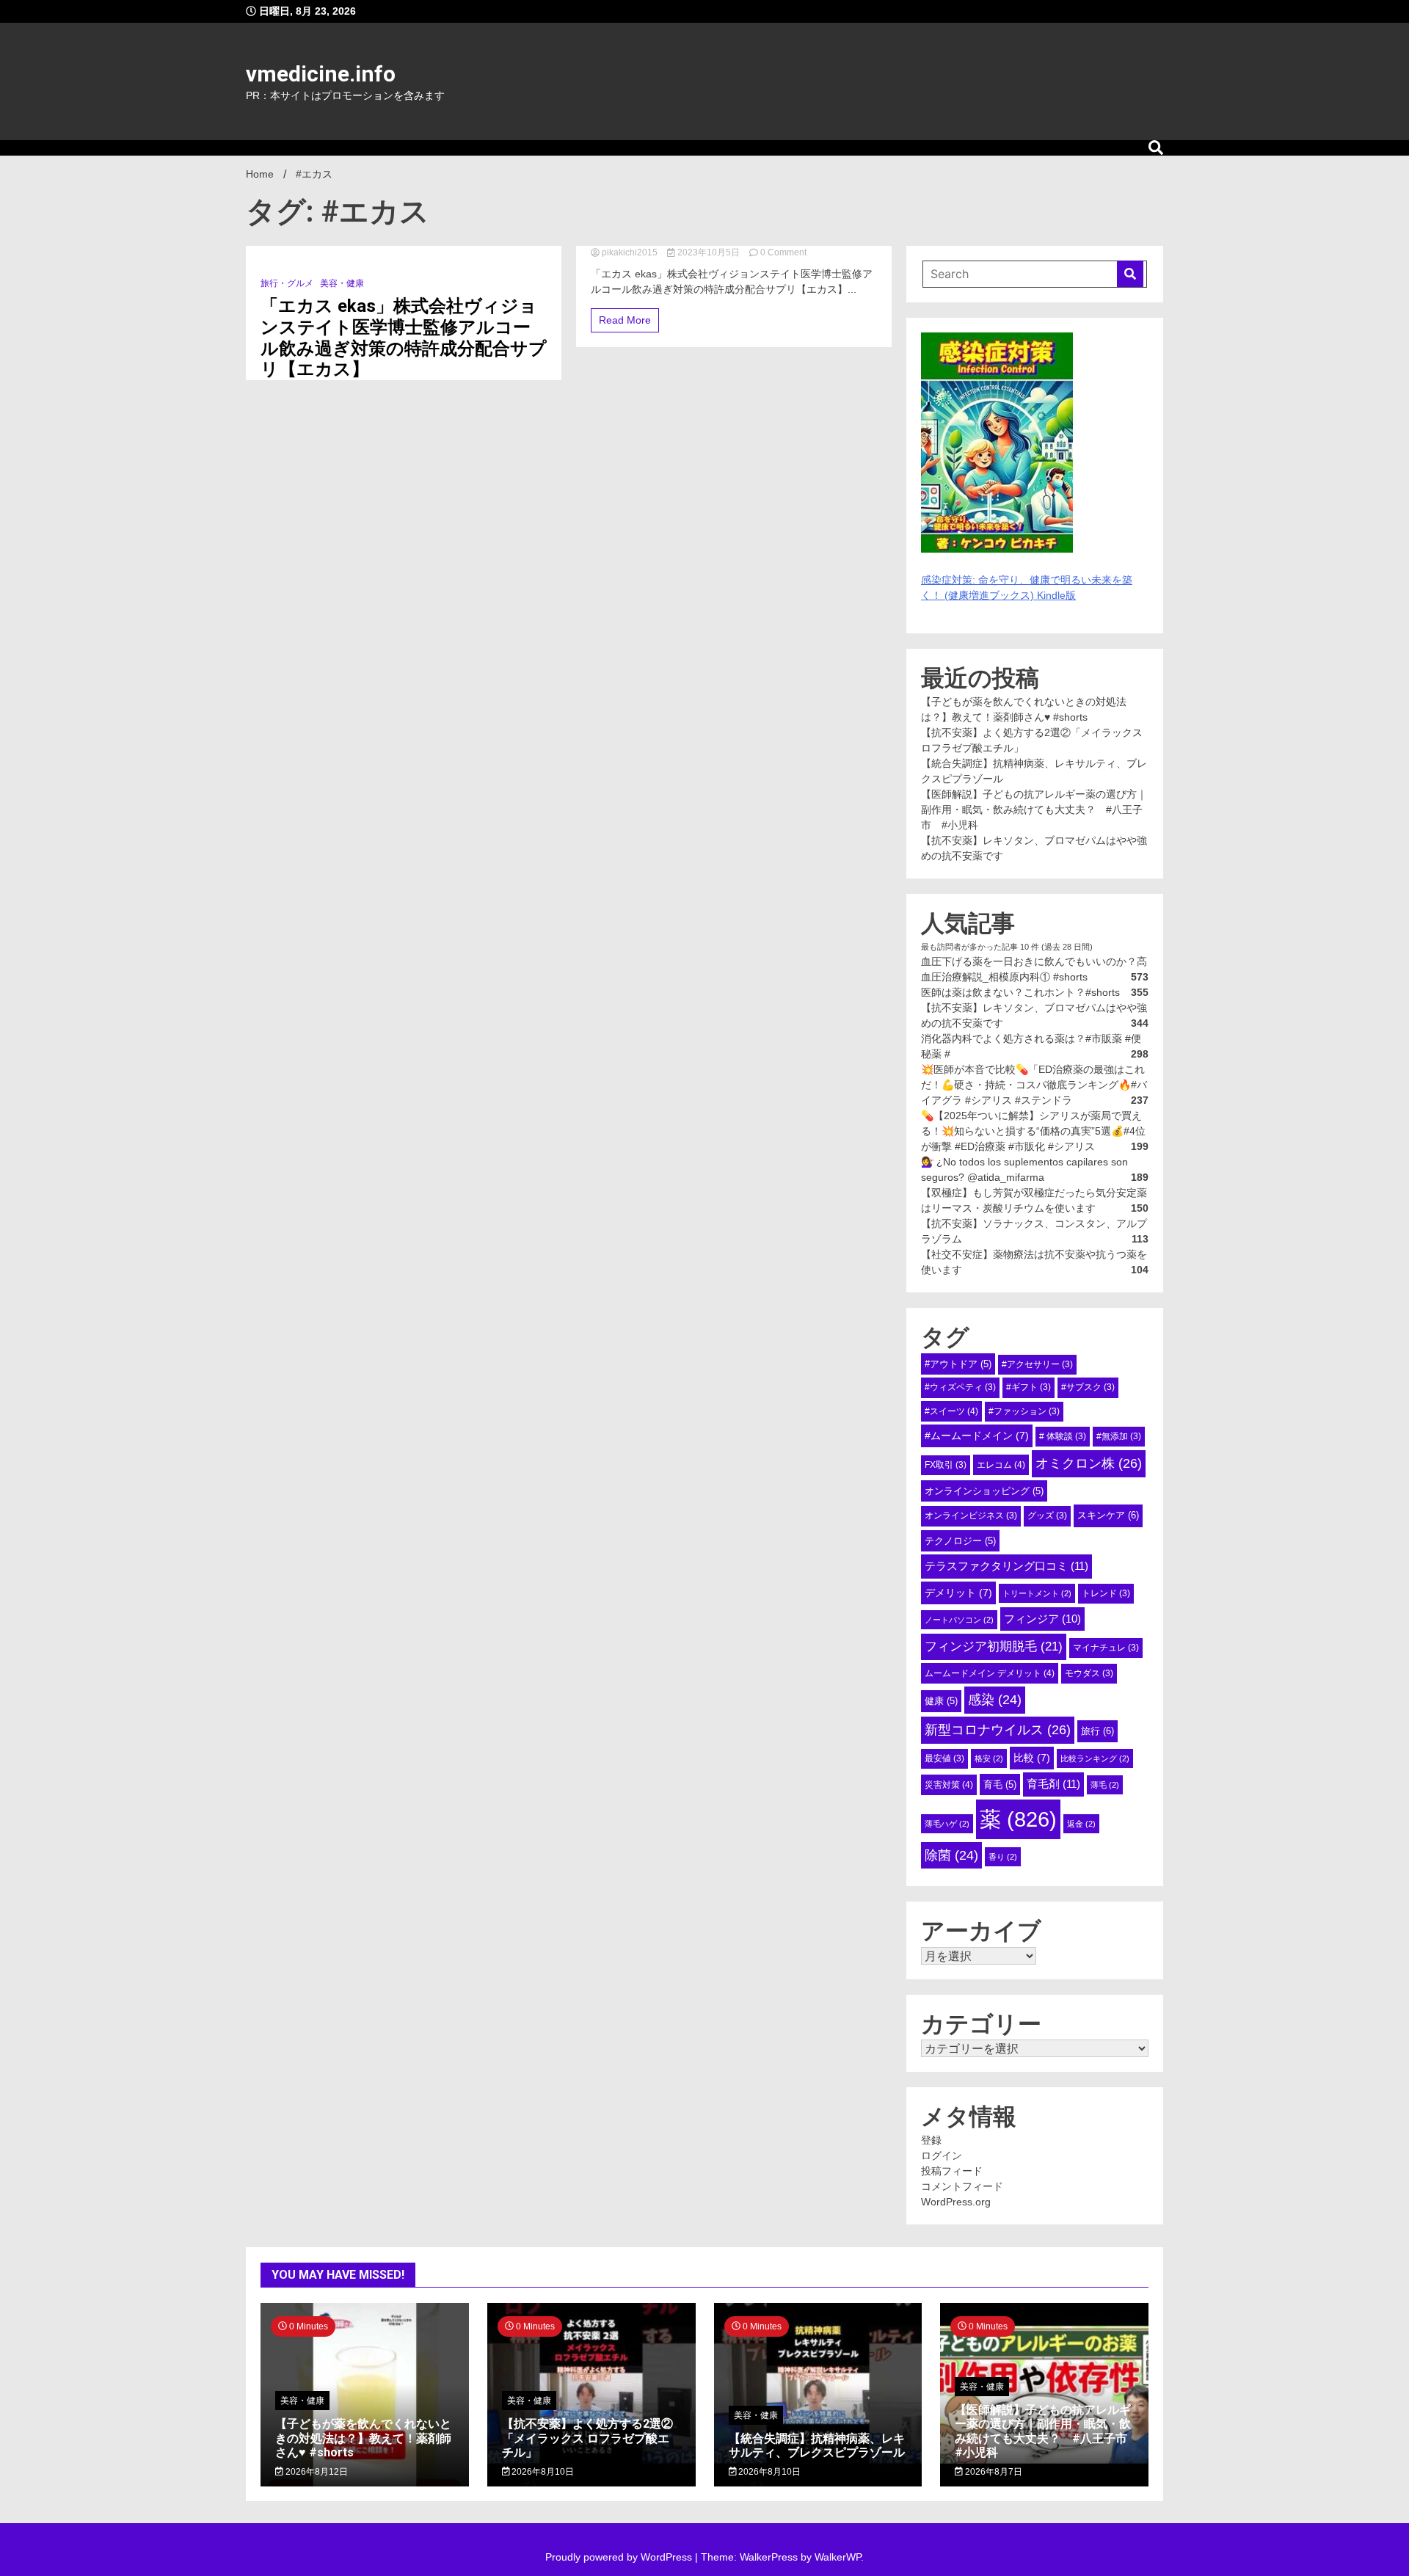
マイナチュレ (1106, 1648)
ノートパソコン (959, 1620)
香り (1003, 1857)
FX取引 (946, 1465)
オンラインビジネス (971, 1516)
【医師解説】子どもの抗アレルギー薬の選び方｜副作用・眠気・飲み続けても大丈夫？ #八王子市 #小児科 (1034, 809)
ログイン (942, 2155)
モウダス (1089, 1673)
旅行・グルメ (287, 283)
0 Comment (783, 252)
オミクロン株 (1089, 1463)
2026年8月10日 (542, 2472)
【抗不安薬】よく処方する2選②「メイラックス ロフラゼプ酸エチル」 (587, 2438)
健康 (941, 1701)
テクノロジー (960, 1541)
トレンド (1106, 1593)
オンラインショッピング (984, 1491)
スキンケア (1108, 1515)
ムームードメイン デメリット (990, 1673)
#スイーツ (951, 1411)
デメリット (958, 1593)
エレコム (1001, 1465)
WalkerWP (838, 2557)
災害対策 (949, 1785)
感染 (995, 1700)
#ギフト (1028, 1387)
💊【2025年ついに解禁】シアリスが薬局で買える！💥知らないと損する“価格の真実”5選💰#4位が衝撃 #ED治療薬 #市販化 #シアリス (1033, 1131)
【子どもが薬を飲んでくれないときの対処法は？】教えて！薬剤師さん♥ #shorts (363, 2438)
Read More (625, 320)
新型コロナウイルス (998, 1730)
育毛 (1000, 1784)
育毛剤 (1053, 1784)
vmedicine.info (321, 74)
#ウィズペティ (960, 1387)
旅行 (1097, 1731)
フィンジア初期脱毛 (994, 1646)
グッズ (1047, 1516)
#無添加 (1119, 1436)
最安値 (944, 1758)
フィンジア (1042, 1619)
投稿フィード (952, 2171)
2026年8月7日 (993, 2472)
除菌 (951, 1855)
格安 (989, 1758)
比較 (1032, 1758)
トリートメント (1037, 1593)
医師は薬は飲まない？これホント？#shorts (1020, 992)
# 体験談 (1063, 1436)
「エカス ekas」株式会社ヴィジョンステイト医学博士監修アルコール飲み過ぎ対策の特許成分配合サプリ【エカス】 (404, 338)
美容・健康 (342, 283)
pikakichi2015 (630, 252)
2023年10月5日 (709, 252)
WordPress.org (956, 2202)
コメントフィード (962, 2186)
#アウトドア (958, 1364)
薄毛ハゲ (947, 1824)
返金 (1081, 1824)
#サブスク (1088, 1387)
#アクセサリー (1037, 1364)
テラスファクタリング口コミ (1006, 1566)
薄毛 (1105, 1785)
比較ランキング (1095, 1758)
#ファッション (1024, 1411)
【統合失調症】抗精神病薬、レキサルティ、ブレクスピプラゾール (817, 2445)
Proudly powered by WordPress (620, 2557)
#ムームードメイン (977, 1436)
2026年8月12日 (316, 2472)
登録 (931, 2140)
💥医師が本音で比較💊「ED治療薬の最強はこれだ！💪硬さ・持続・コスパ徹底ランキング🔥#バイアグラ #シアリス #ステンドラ (1034, 1085)
